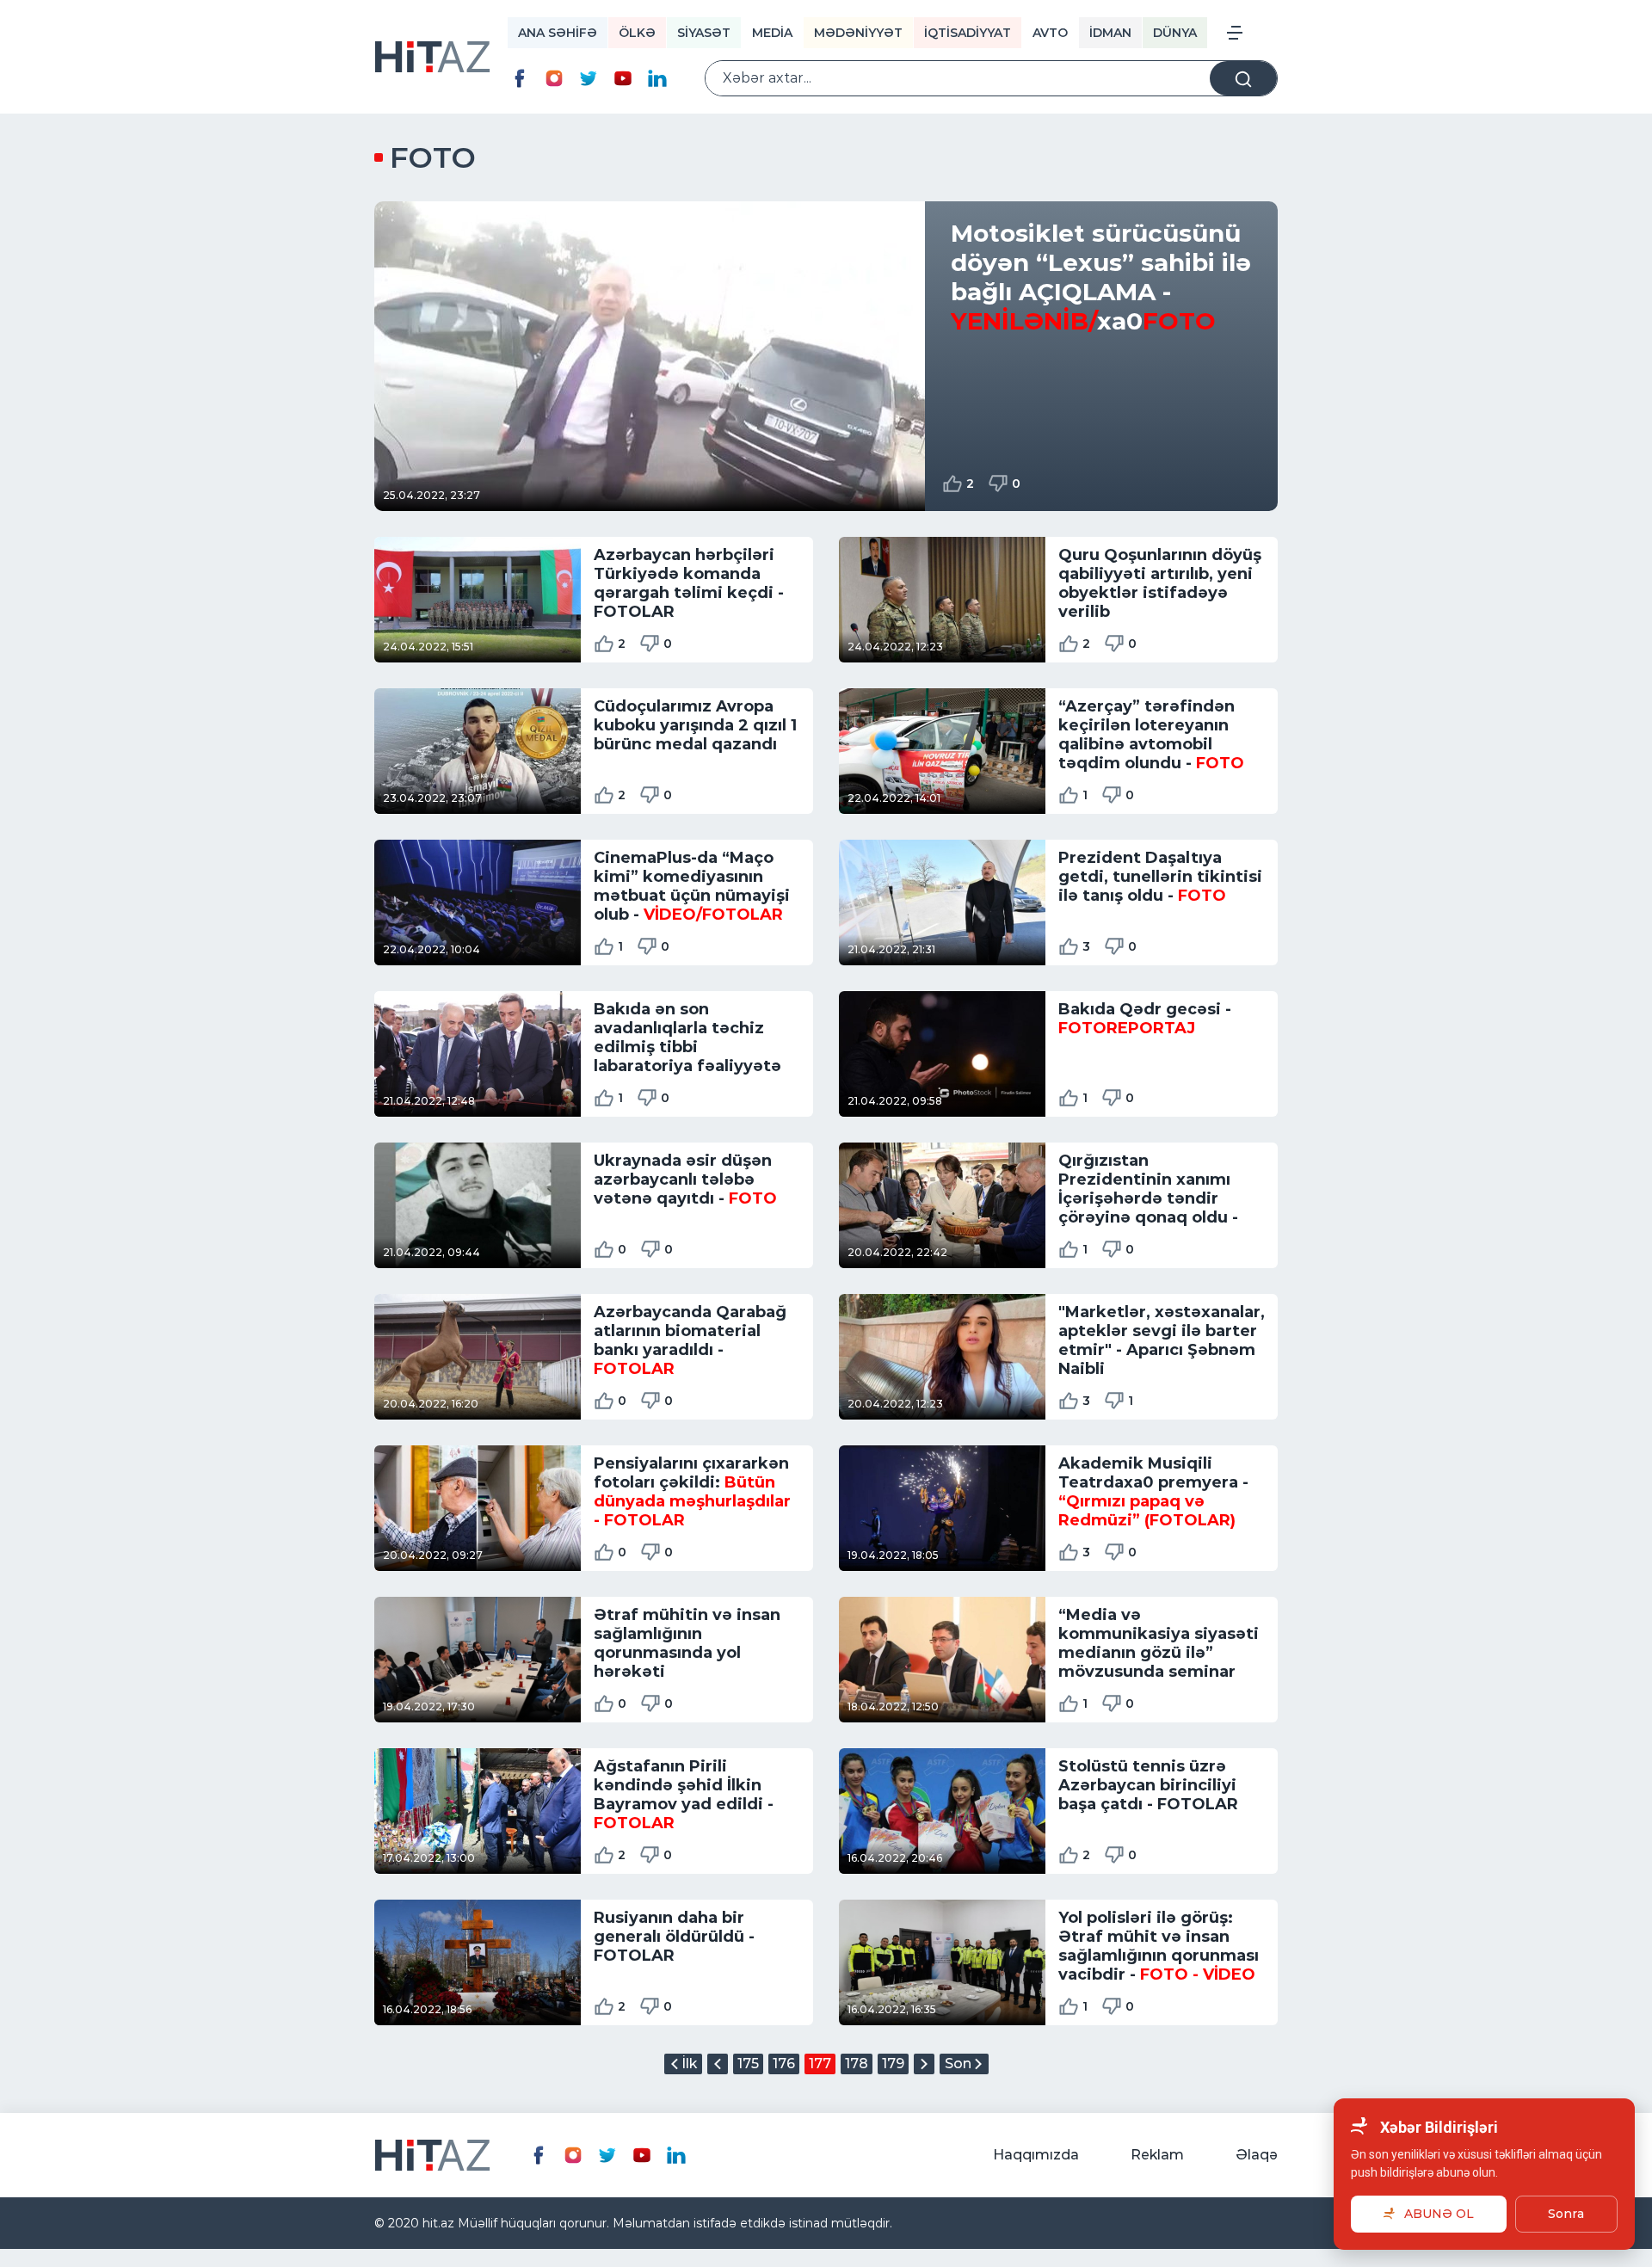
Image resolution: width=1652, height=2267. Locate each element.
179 (893, 2064)
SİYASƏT (704, 33)
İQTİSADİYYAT (968, 33)
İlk (689, 2064)
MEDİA (772, 33)
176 (784, 2064)
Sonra (1566, 2214)
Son (958, 2064)
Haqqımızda (1036, 2155)
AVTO (1050, 33)
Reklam (1157, 2155)
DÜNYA (1175, 33)
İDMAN (1110, 33)
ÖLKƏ (637, 33)
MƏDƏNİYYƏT (858, 33)
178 (857, 2064)
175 (748, 2064)
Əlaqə (1257, 2155)
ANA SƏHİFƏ (558, 33)
